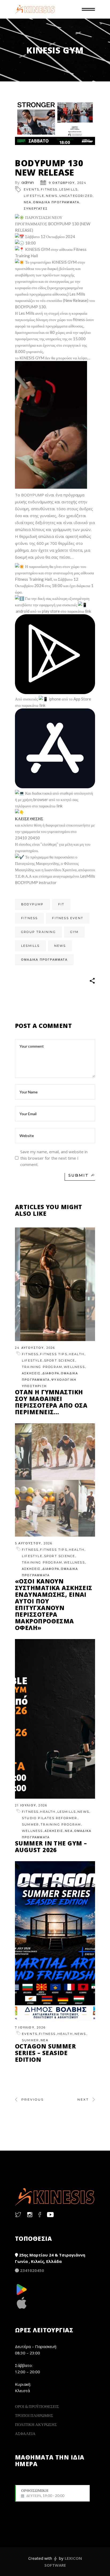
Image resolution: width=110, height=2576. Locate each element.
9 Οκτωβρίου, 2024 (68, 183)
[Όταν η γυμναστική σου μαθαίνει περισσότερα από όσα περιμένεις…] (55, 1284)
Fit (61, 904)
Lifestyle (34, 196)
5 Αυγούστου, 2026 (34, 1543)
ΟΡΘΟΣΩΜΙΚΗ (43, 2493)
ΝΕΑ (28, 202)
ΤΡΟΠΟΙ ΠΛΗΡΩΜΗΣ (34, 2415)
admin (28, 182)
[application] (51, 425)
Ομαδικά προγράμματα (44, 960)
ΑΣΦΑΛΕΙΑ (25, 2433)
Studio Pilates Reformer (50, 1818)
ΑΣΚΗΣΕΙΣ (31, 1373)
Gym (74, 932)
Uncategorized (76, 196)
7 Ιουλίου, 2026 (30, 2027)
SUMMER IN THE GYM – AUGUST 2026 (51, 1846)
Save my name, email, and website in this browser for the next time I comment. (54, 1158)
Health (77, 1354)
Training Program (42, 1367)
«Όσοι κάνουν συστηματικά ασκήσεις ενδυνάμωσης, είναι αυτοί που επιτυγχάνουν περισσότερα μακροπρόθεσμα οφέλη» (54, 1604)
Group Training (38, 932)
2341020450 (32, 2270)
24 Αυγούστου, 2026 (35, 1348)
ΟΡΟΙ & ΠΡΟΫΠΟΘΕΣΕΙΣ (37, 2406)
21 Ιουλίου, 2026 (31, 1805)
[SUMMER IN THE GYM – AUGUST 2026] (55, 1719)
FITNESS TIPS (54, 1354)
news (60, 946)
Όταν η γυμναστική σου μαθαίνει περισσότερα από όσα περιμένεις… (51, 1402)
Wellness (74, 1367)
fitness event (68, 918)
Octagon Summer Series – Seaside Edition (45, 2053)
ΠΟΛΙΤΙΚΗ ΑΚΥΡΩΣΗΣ (36, 2424)
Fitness (49, 189)
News (52, 196)
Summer (30, 1824)
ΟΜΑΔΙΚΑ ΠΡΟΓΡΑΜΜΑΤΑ (56, 202)
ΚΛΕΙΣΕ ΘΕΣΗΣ (29, 819)
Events (32, 189)
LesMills (69, 189)
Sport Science (60, 1360)
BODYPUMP (32, 904)
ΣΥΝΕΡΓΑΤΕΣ (36, 209)
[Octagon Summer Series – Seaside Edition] (55, 1941)
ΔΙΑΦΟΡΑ (51, 1373)
